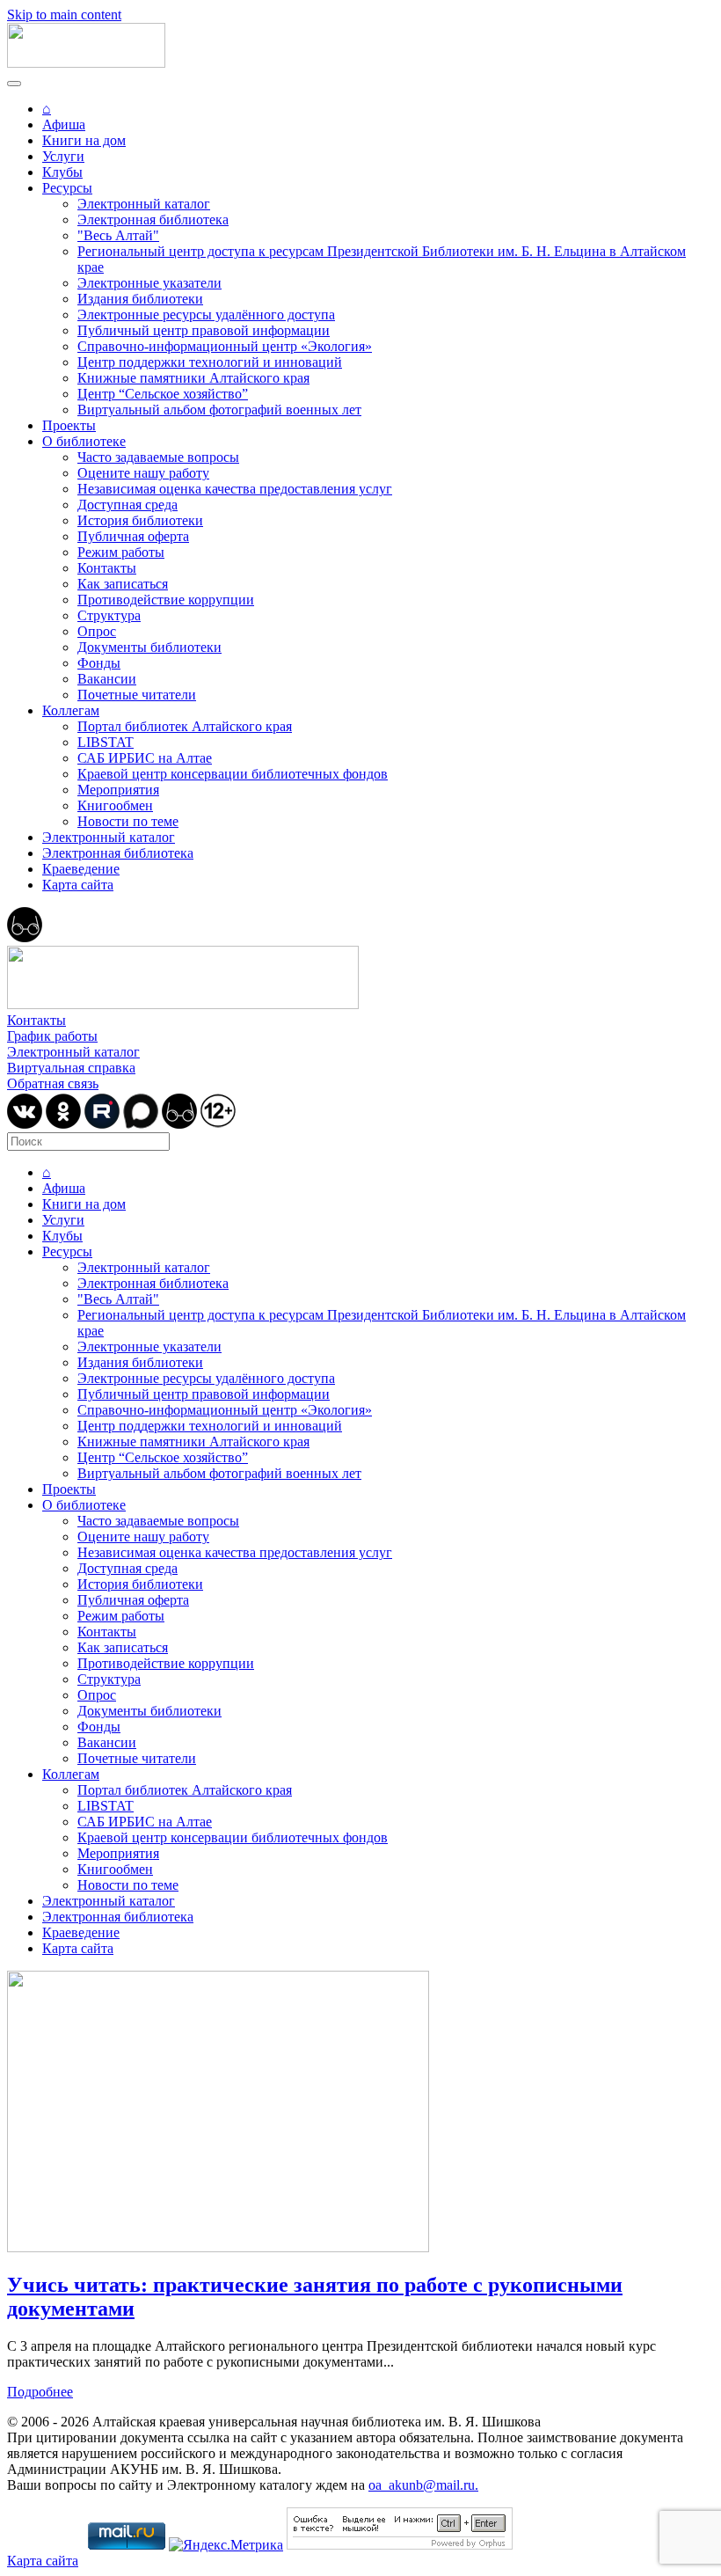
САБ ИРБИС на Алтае (145, 758)
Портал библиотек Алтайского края (185, 726)
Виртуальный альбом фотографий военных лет (219, 410)
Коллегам (71, 710)
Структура (109, 615)
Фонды (99, 663)
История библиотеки (140, 520)
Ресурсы (67, 188)
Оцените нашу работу (143, 473)
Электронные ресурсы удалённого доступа (206, 315)
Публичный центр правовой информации (204, 330)
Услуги (63, 156)
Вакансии (107, 679)
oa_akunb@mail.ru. (423, 2485)
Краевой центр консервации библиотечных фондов (233, 774)
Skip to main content (64, 15)
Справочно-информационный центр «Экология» (225, 346)
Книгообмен (115, 805)
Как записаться (123, 584)
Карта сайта (78, 885)
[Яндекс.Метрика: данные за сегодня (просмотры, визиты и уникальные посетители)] (226, 2545)
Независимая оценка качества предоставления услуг (235, 489)
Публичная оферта (133, 536)
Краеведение (81, 869)
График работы (52, 1036)
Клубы (62, 172)
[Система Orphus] (400, 2545)
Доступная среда (127, 505)
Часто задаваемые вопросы (158, 457)
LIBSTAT (106, 742)
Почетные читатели (137, 695)
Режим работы (121, 552)
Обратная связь (53, 1083)
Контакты (107, 568)
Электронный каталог (144, 204)
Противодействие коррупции (166, 600)
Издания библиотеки (140, 299)
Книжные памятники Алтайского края (193, 378)
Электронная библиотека (153, 220)
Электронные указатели (149, 283)
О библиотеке (84, 441)
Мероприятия (118, 790)
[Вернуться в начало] (86, 63)
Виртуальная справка (71, 1068)
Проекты (69, 425)
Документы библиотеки (149, 647)
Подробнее (40, 2392)
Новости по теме (128, 821)
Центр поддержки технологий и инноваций (210, 362)
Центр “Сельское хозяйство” (163, 394)
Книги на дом (84, 140)
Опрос (97, 631)
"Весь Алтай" (118, 235)
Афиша (64, 124)
